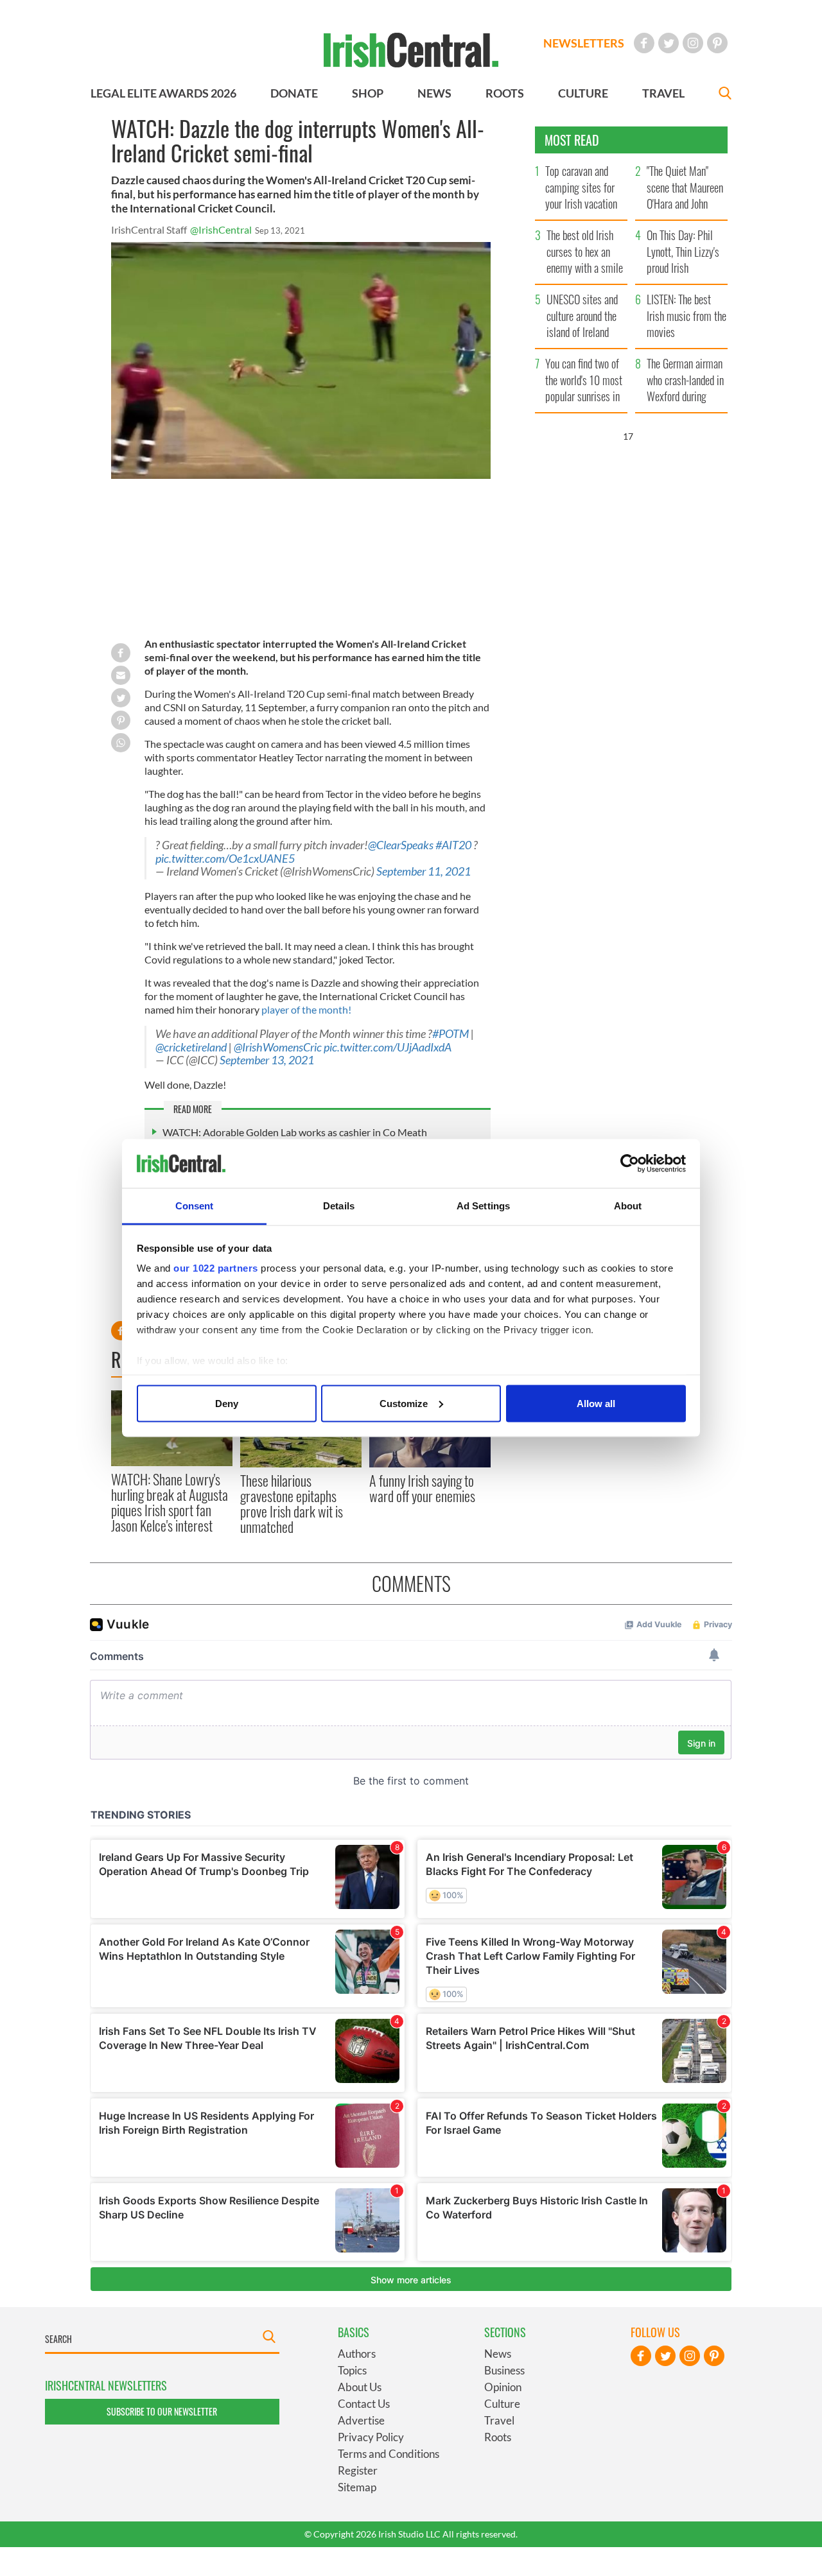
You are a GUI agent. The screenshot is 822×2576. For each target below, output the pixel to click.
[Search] (725, 95)
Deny (227, 1403)
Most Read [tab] (572, 140)
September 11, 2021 (424, 871)
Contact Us (364, 2404)
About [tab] (628, 1206)
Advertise (361, 2420)
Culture (502, 2404)
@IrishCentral (221, 229)
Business (504, 2370)
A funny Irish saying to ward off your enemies (422, 1488)
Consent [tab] (195, 1206)
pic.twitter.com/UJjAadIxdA (388, 1047)
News (498, 2354)
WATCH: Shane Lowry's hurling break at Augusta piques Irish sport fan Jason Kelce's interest (170, 1502)
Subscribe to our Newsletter (162, 2411)
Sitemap (357, 2487)
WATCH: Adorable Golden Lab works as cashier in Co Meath (295, 1132)
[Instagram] (693, 43)
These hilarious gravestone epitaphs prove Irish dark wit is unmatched (292, 1504)
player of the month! (305, 1009)
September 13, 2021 (267, 1060)
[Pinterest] (717, 43)
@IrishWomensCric (278, 1047)
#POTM (450, 1034)
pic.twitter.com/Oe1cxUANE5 (225, 859)
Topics (352, 2370)
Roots (498, 2437)
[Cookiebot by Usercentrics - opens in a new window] (630, 1164)
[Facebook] (644, 43)
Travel (499, 2420)
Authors (357, 2354)
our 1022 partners (216, 1268)
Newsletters (584, 43)
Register (358, 2470)
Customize (404, 1403)
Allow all (596, 1403)
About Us (360, 2387)
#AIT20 (453, 845)
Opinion (503, 2387)
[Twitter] (669, 43)
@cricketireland (191, 1047)
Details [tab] (339, 1206)
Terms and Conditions (389, 2454)
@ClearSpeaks (401, 845)
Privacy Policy (371, 2437)
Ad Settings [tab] (483, 1206)
